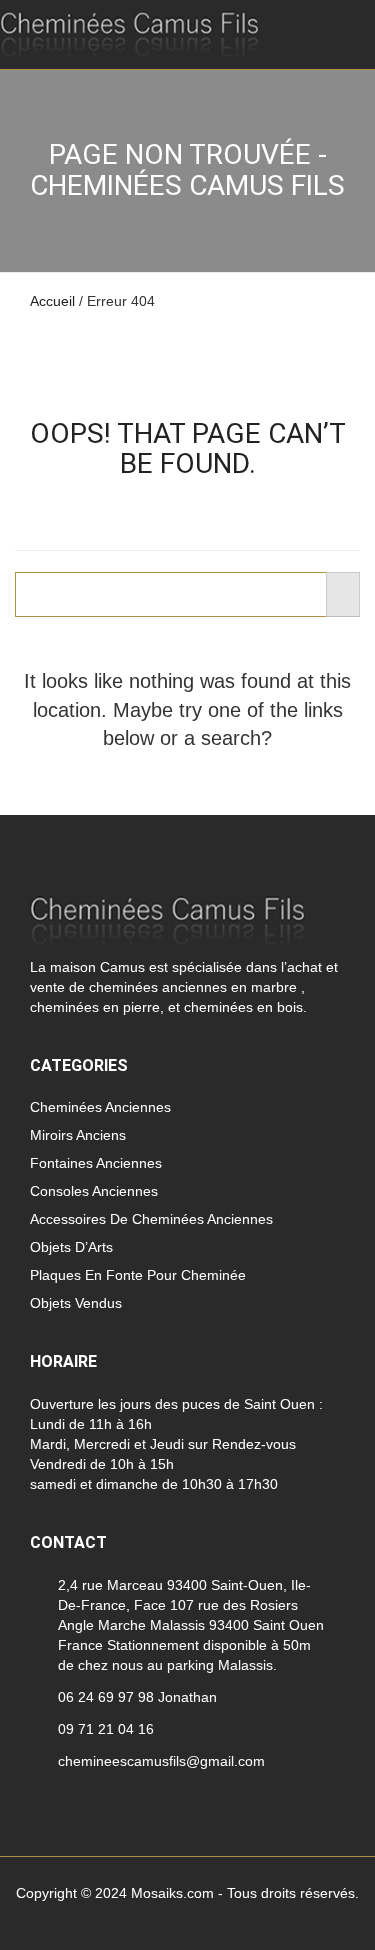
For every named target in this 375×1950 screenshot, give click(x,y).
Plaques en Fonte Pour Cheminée (138, 1275)
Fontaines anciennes (96, 1163)
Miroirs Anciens (78, 1135)
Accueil (52, 301)
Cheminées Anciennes (100, 1107)
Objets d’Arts (71, 1247)
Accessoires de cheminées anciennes (151, 1219)
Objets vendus (76, 1303)
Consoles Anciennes (94, 1191)
